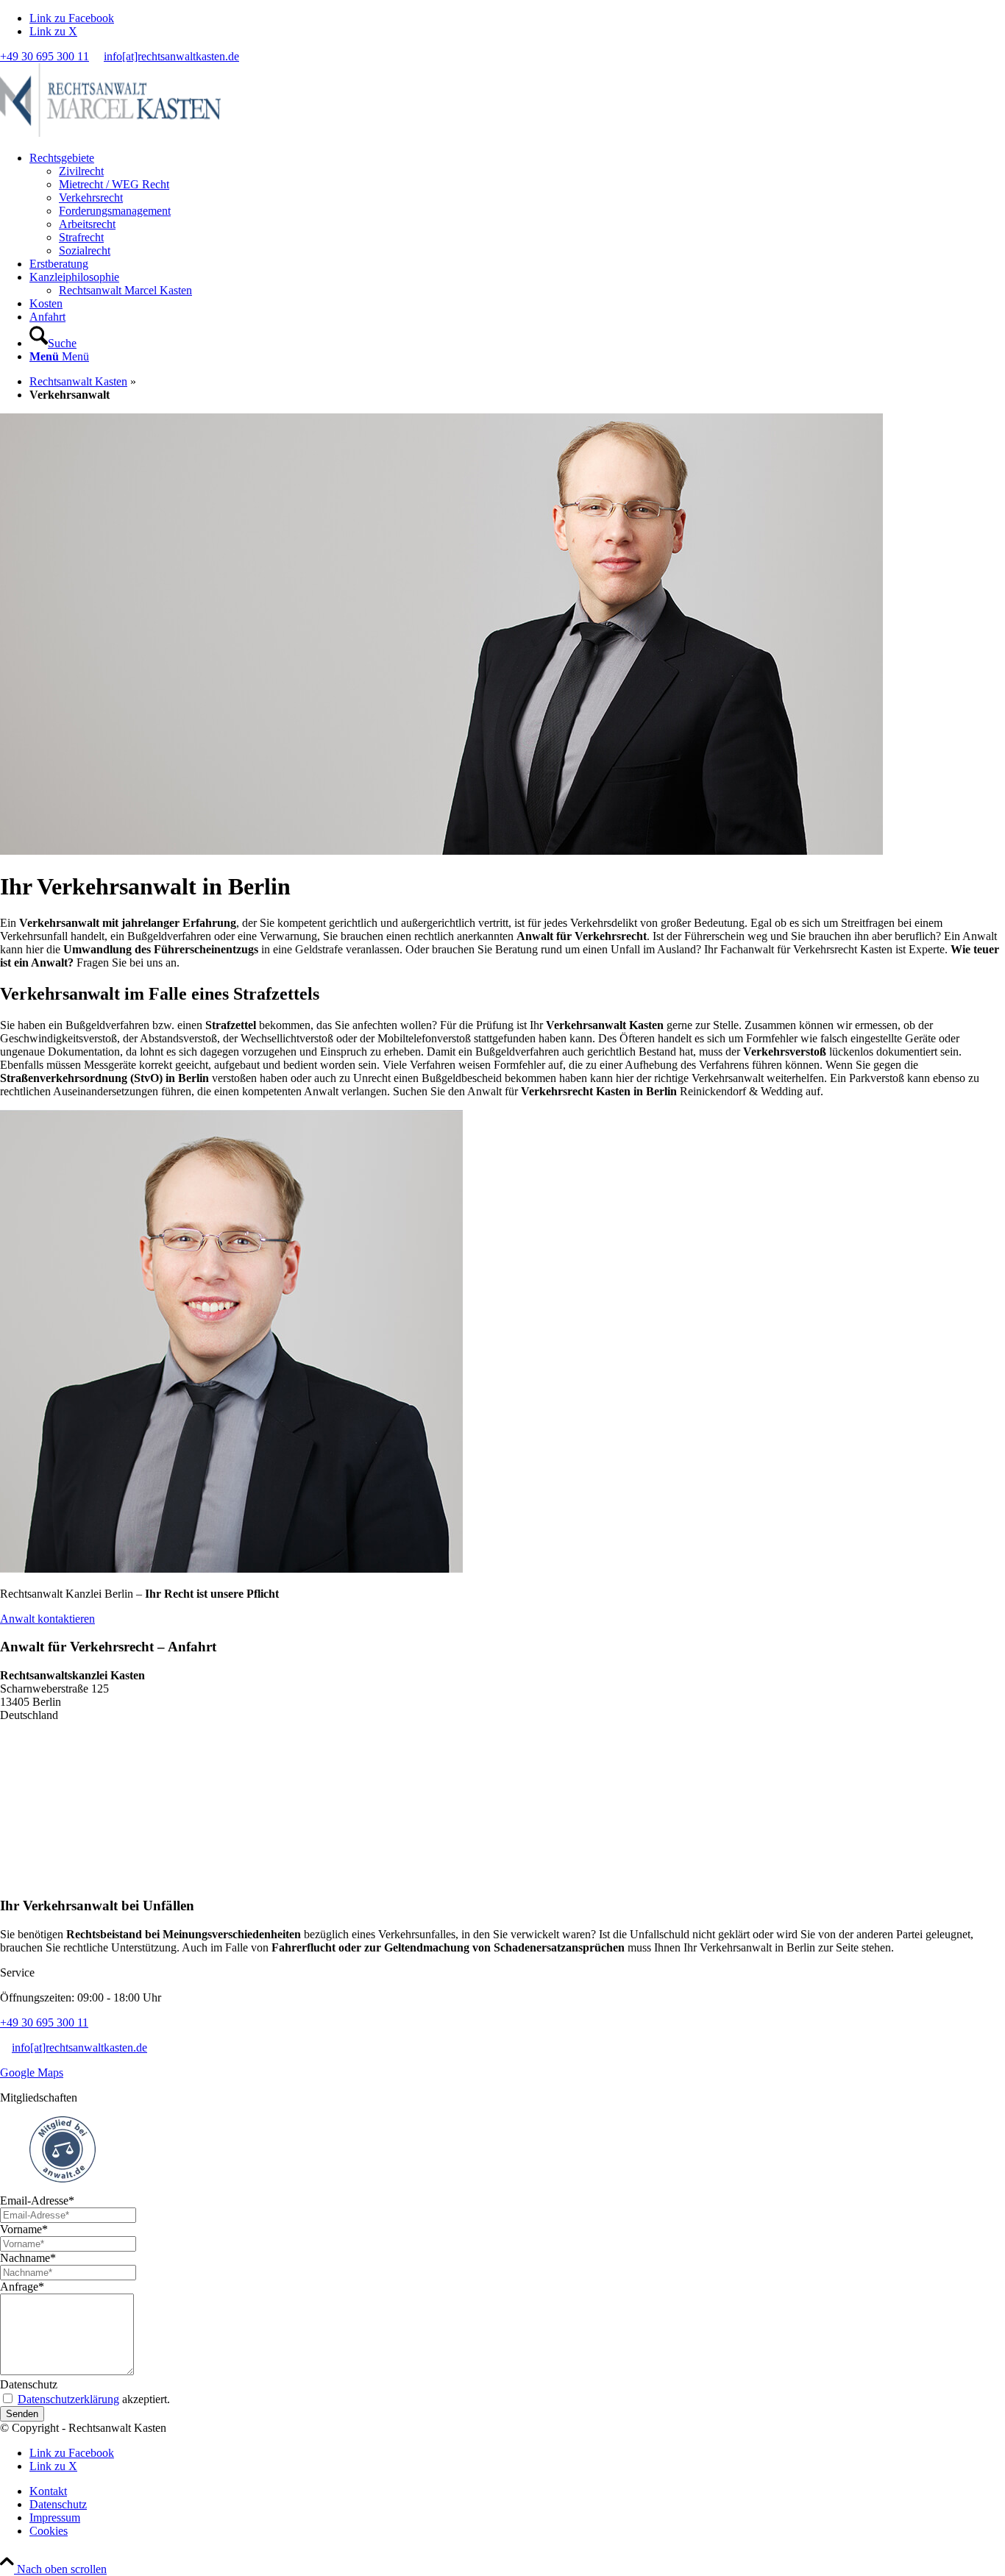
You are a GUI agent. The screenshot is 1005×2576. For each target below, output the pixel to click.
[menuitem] (517, 204)
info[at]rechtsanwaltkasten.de (171, 56)
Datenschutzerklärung (68, 2399)
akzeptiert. (94, 2399)
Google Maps (32, 2072)
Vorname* (24, 2229)
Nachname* (28, 2258)
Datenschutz (29, 2384)
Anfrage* (22, 2287)
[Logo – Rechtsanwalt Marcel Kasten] (110, 133)
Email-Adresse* (37, 2200)
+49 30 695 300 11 (45, 56)
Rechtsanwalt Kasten (78, 381)
